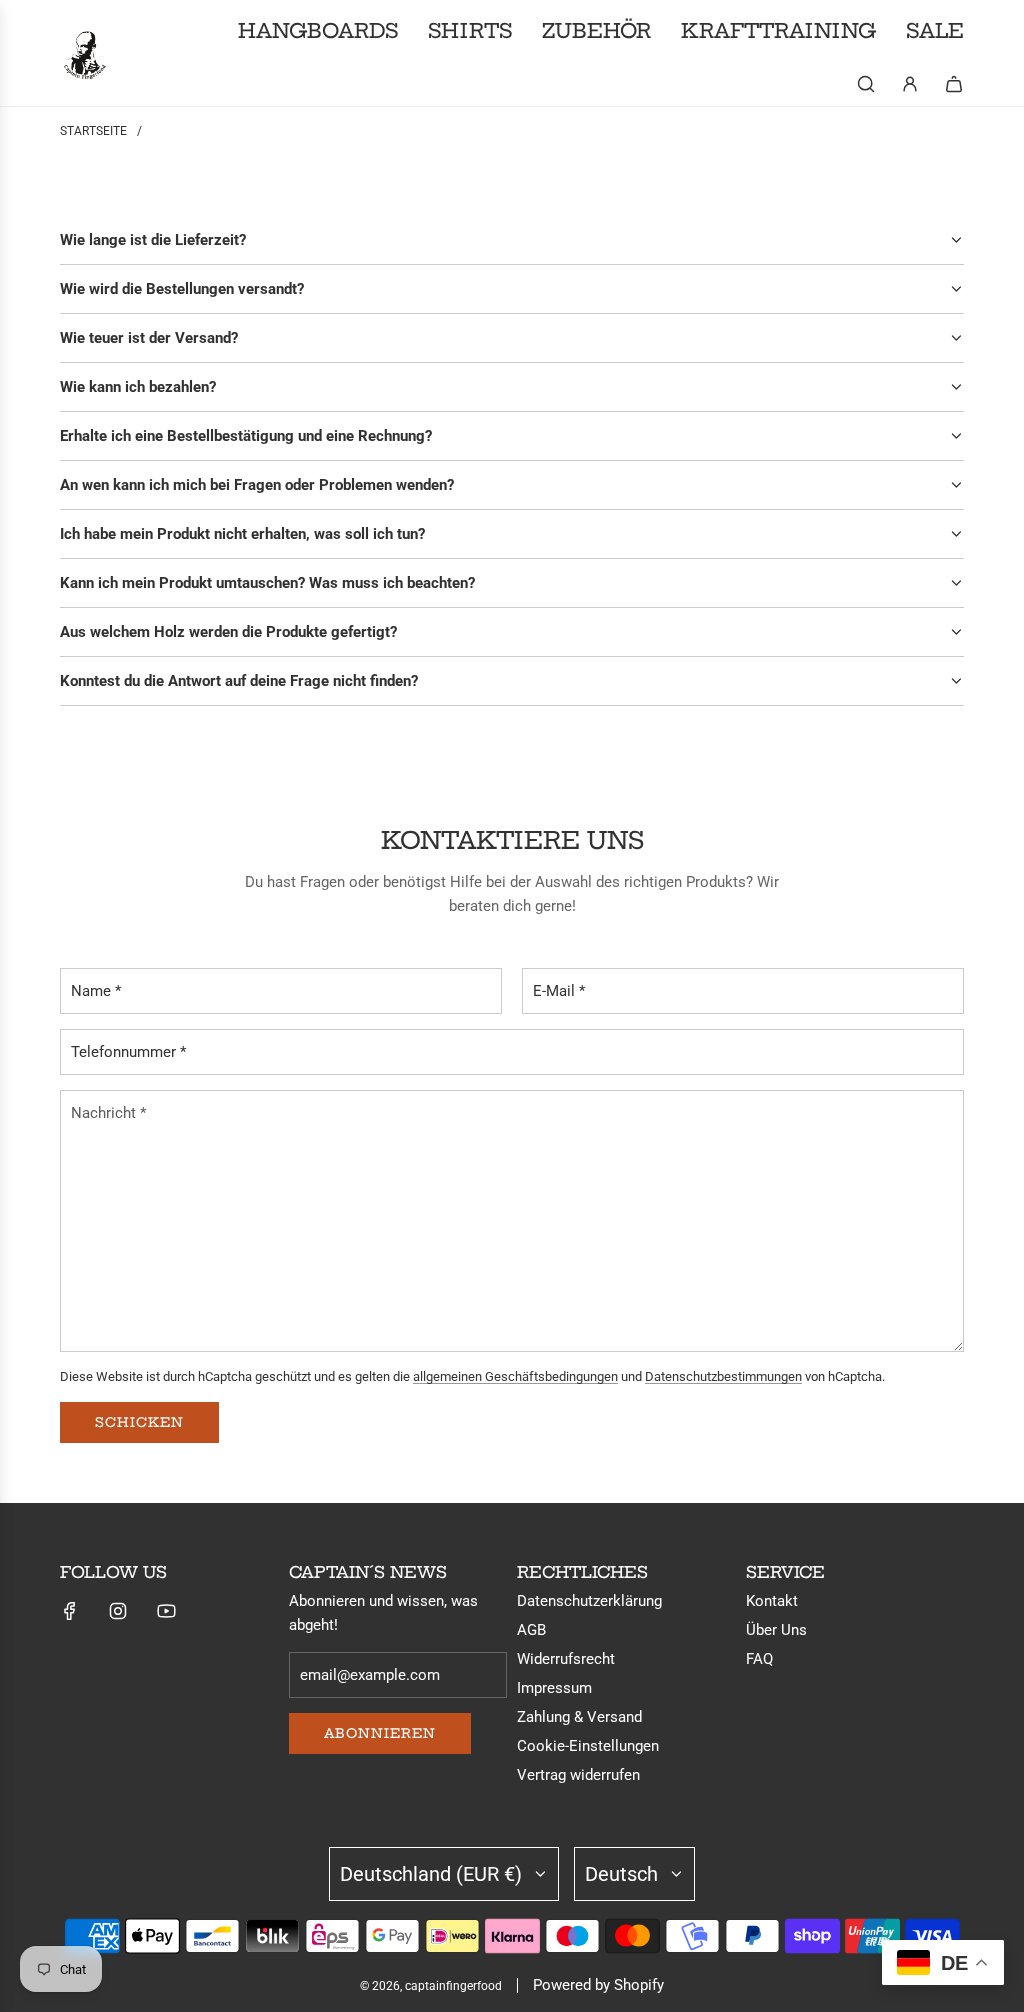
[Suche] (866, 84)
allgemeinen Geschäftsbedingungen (515, 1376)
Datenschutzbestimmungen (723, 1376)
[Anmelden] (910, 84)
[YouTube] (166, 1611)
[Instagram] (118, 1611)
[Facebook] (70, 1611)
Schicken (139, 1422)
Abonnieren (380, 1733)
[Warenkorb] (954, 84)
